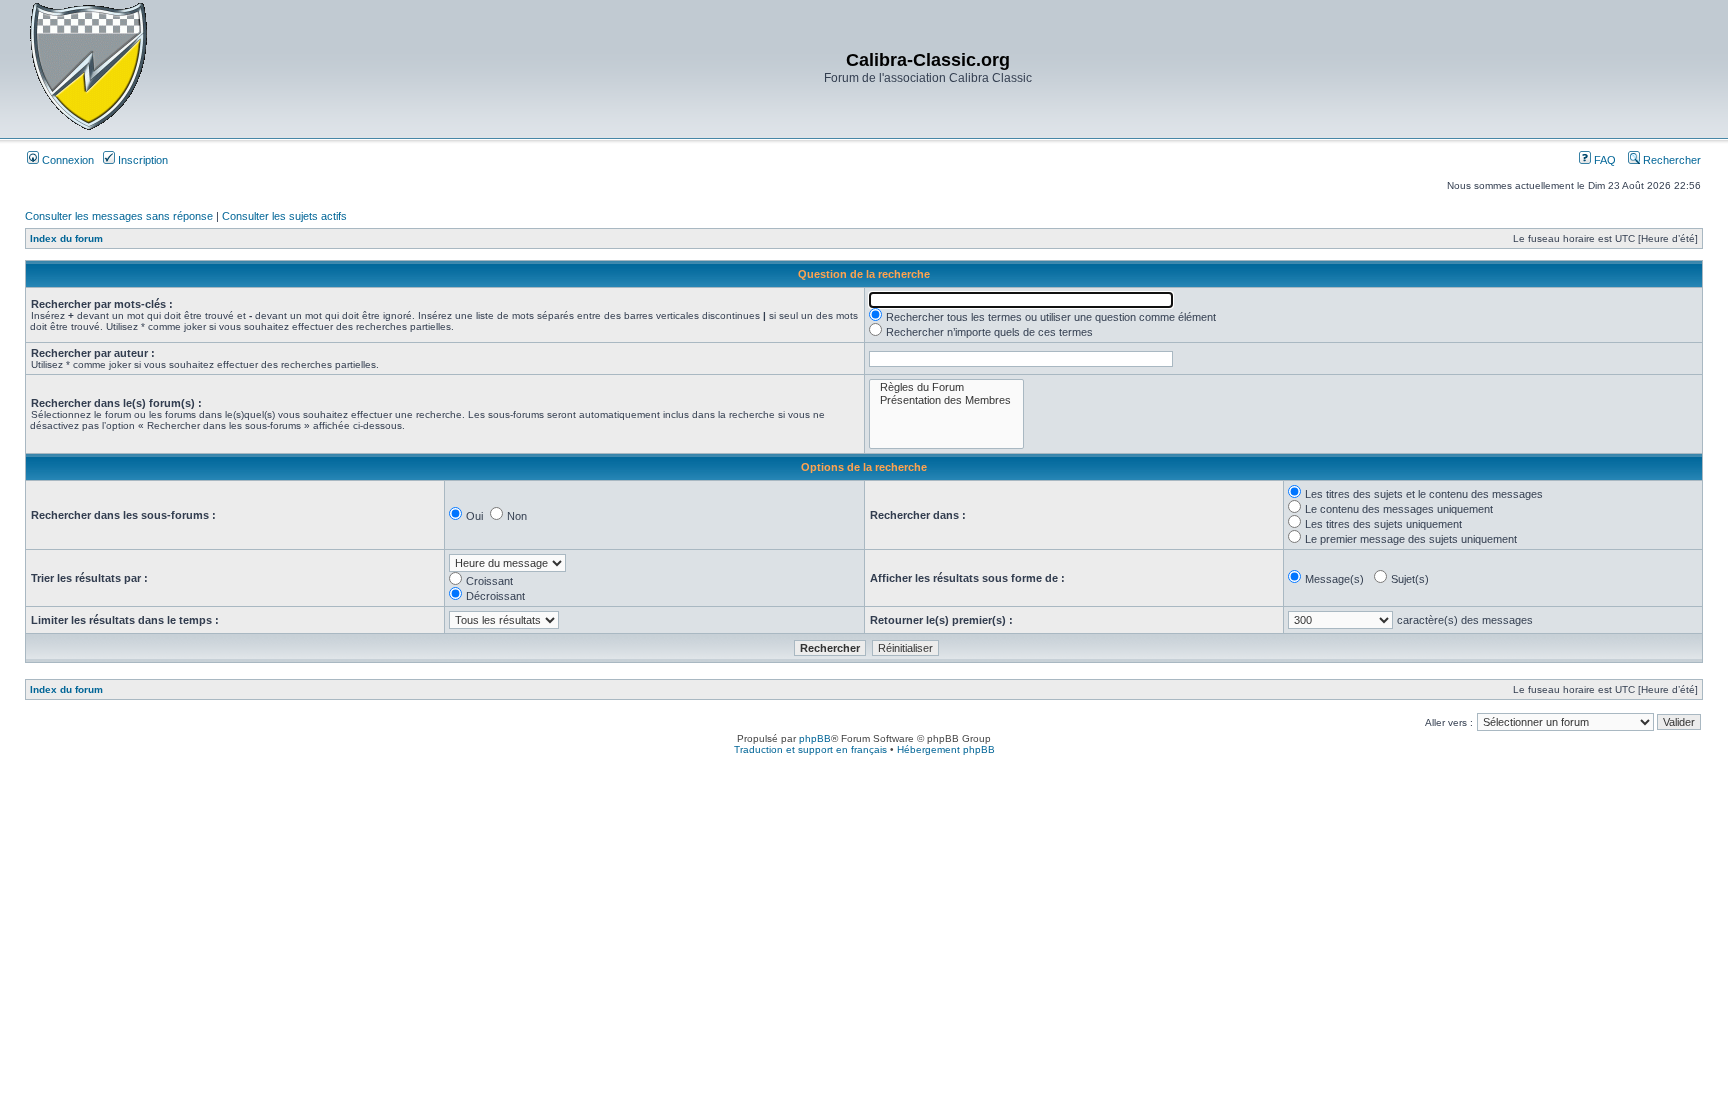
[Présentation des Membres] (946, 400)
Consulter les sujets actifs (284, 216)
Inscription (141, 160)
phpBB (815, 738)
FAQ (1603, 160)
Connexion (66, 160)
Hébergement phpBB (946, 749)
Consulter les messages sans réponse (119, 216)
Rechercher (1670, 160)
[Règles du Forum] (946, 387)
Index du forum (66, 238)
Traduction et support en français (810, 749)
